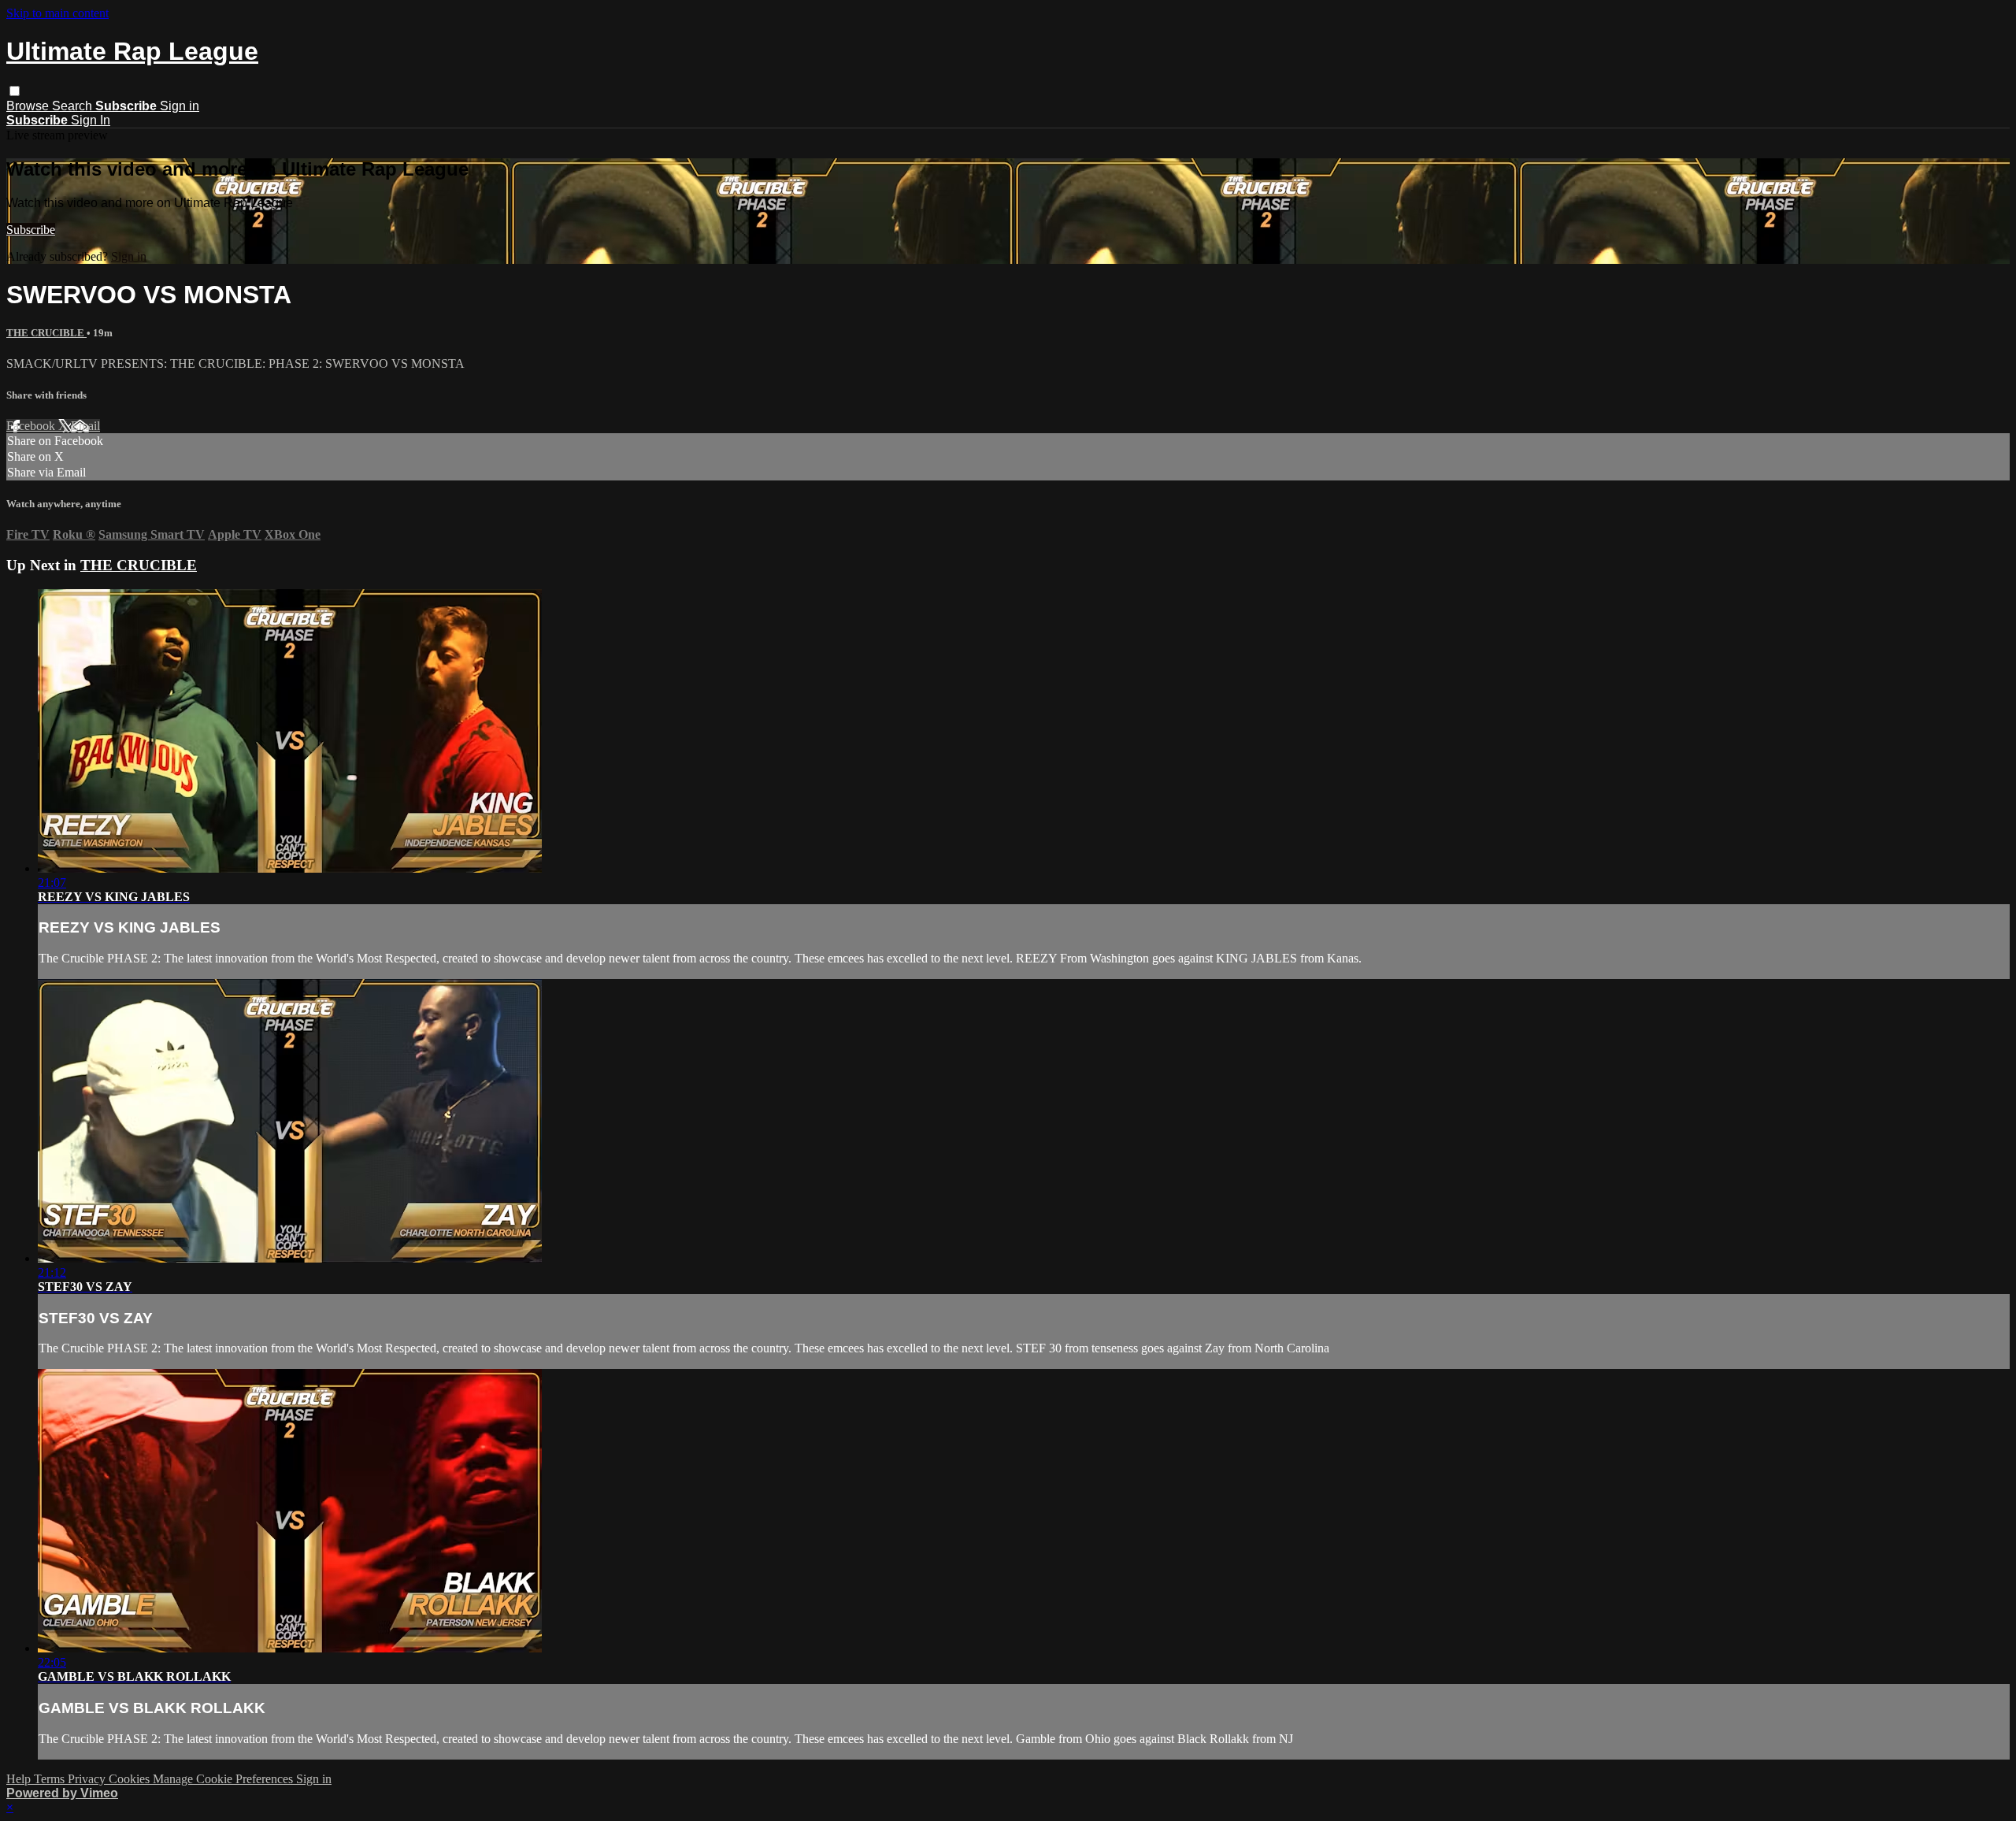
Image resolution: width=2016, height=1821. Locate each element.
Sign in (180, 106)
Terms (51, 1779)
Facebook (32, 426)
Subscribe (31, 230)
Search (74, 106)
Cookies (131, 1779)
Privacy (88, 1779)
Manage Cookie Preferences (224, 1779)
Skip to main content (57, 13)
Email (85, 426)
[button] (15, 91)
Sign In (91, 120)
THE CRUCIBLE (46, 333)
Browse (29, 106)
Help (20, 1779)
